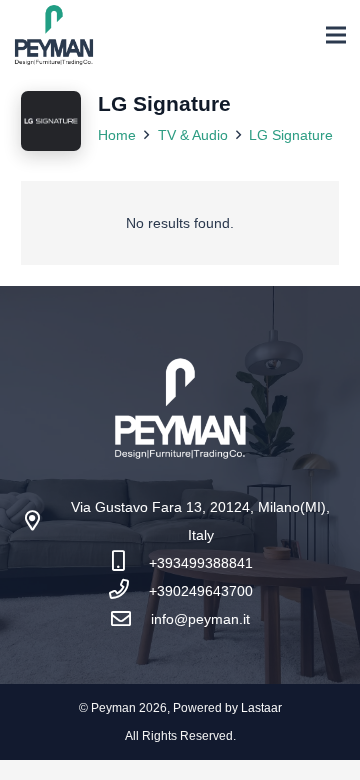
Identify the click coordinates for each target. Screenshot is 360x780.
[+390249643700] (128, 591)
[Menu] (336, 35)
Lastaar (261, 708)
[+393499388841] (128, 563)
